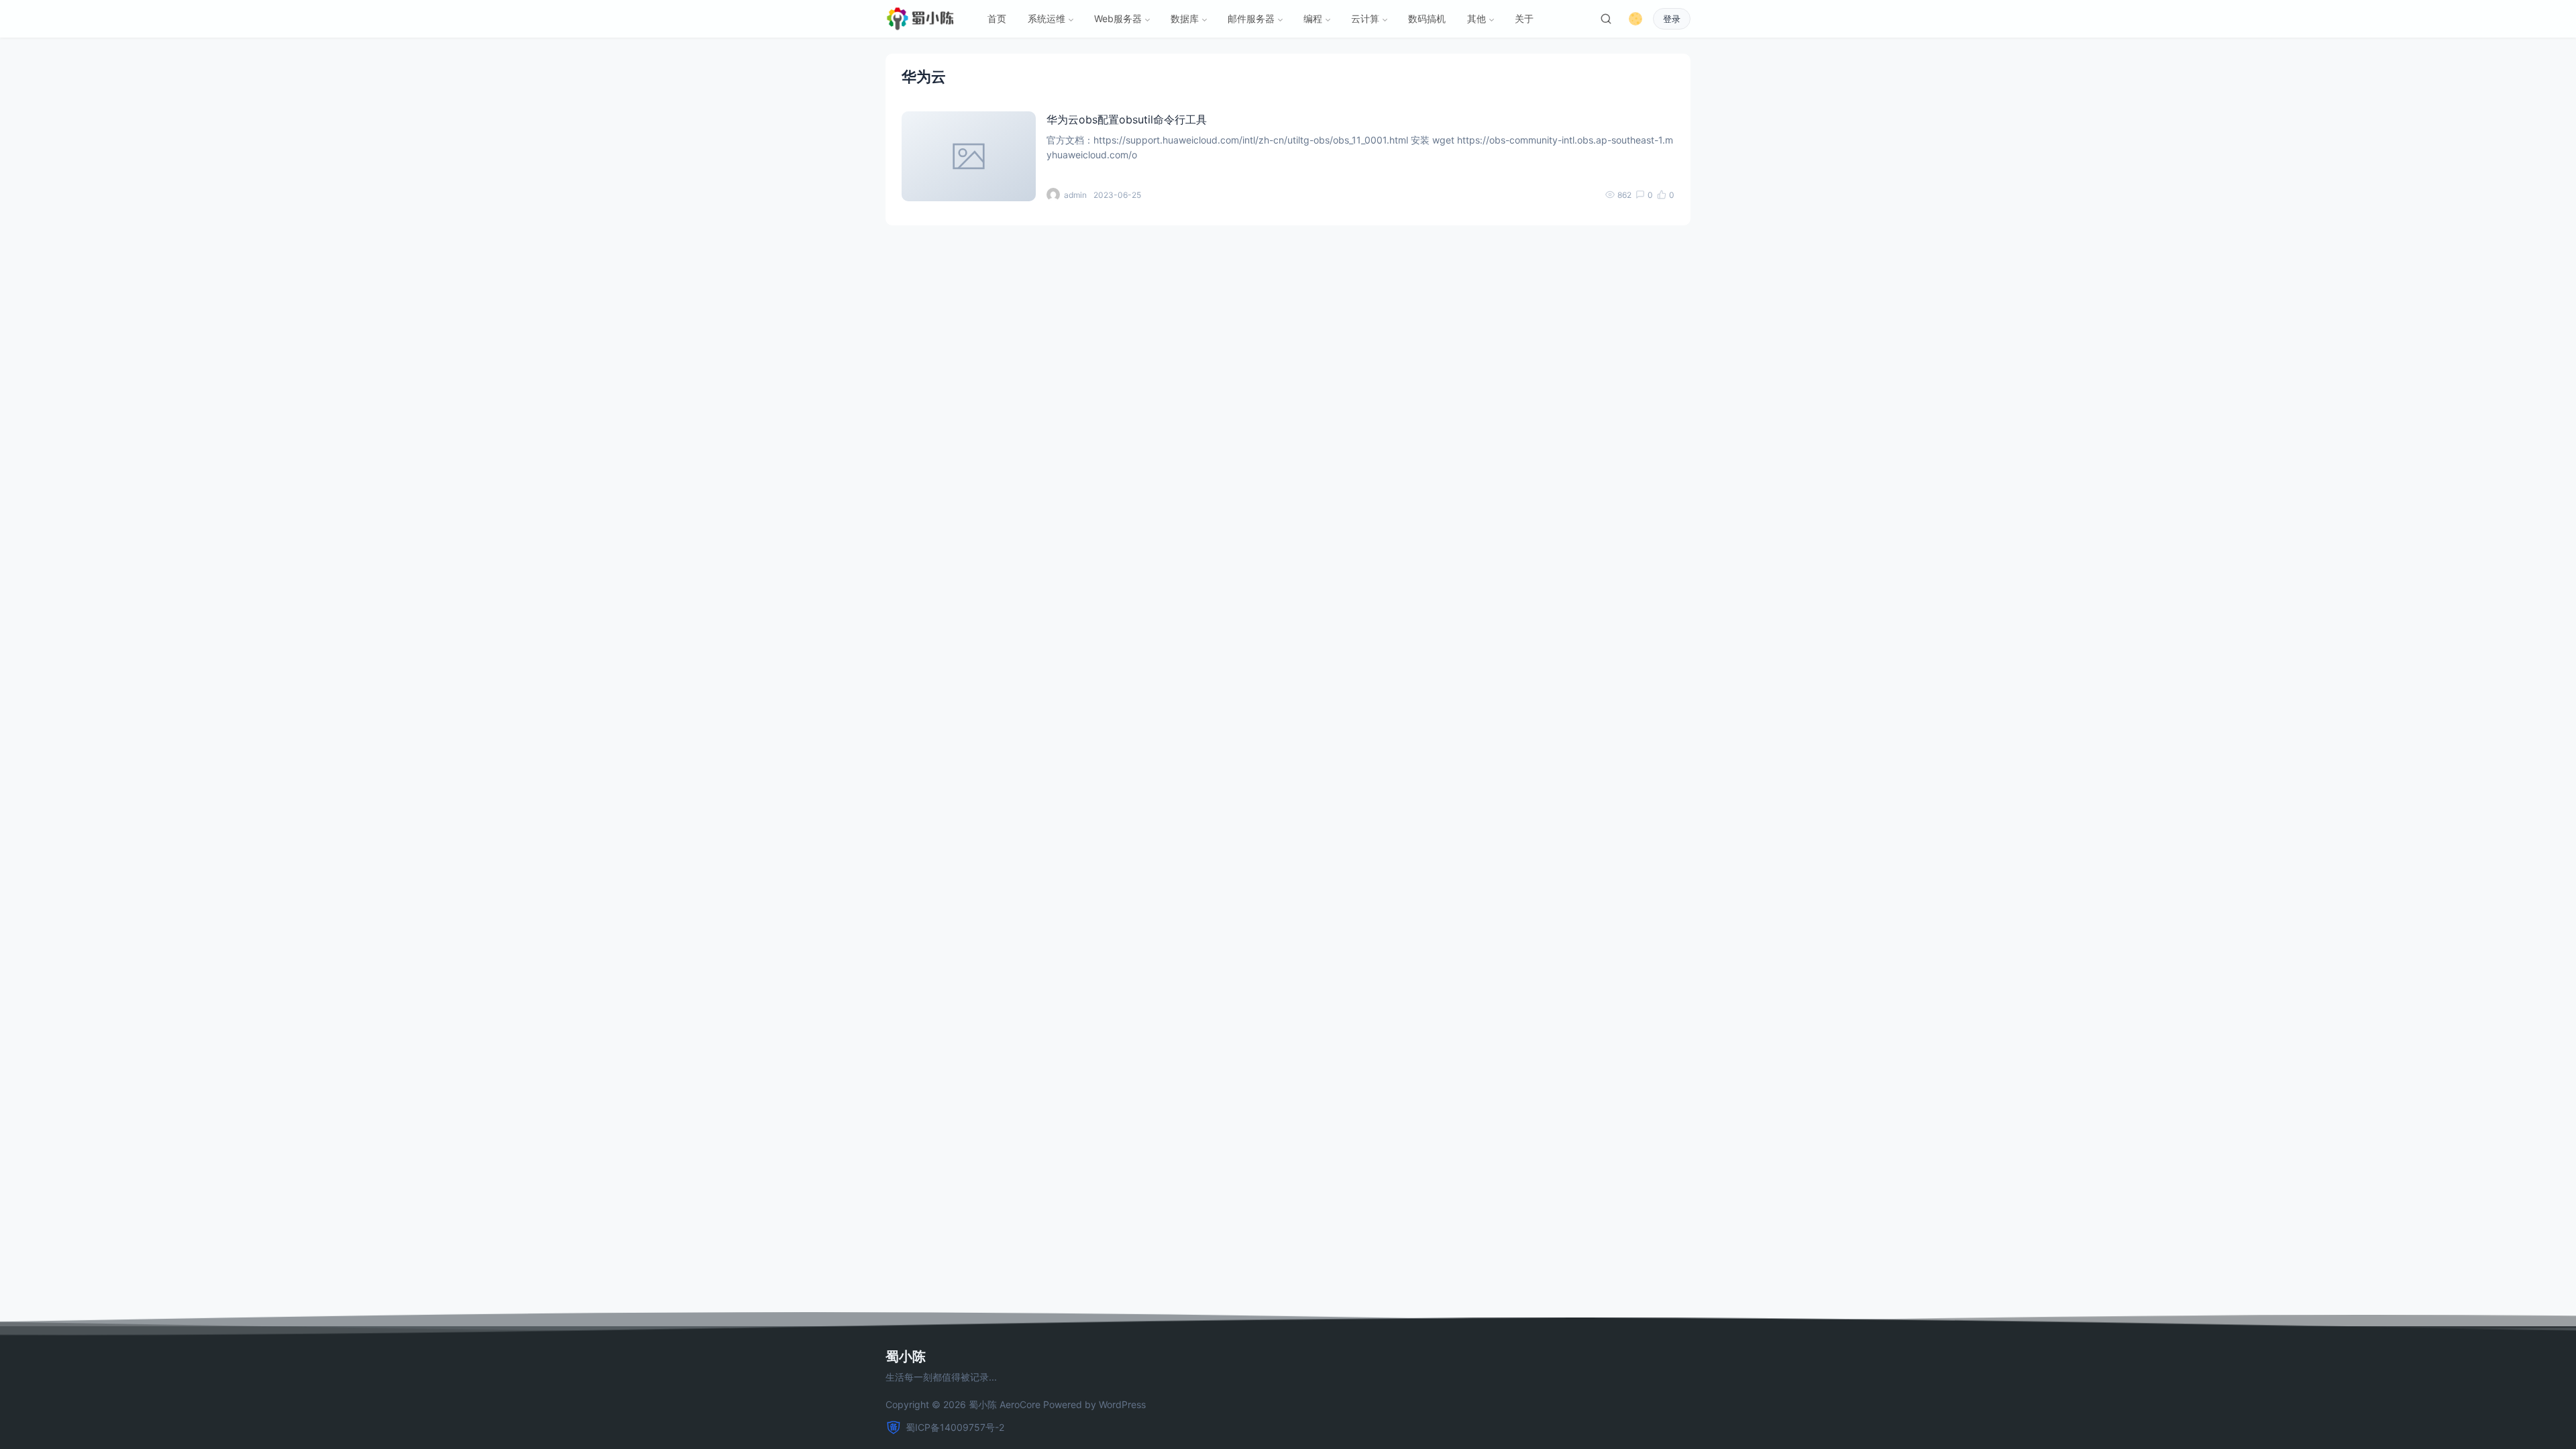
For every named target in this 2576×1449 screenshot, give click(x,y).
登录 (1672, 19)
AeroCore (1020, 1404)
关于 (1524, 18)
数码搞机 (1427, 18)
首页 (997, 18)
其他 (1477, 18)
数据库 (1185, 18)
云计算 (1365, 18)
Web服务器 (1118, 18)
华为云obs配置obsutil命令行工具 (1127, 119)
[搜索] (1606, 19)
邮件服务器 (1251, 18)
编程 (1313, 18)
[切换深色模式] (1635, 19)
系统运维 (1046, 18)
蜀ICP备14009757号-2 (955, 1427)
